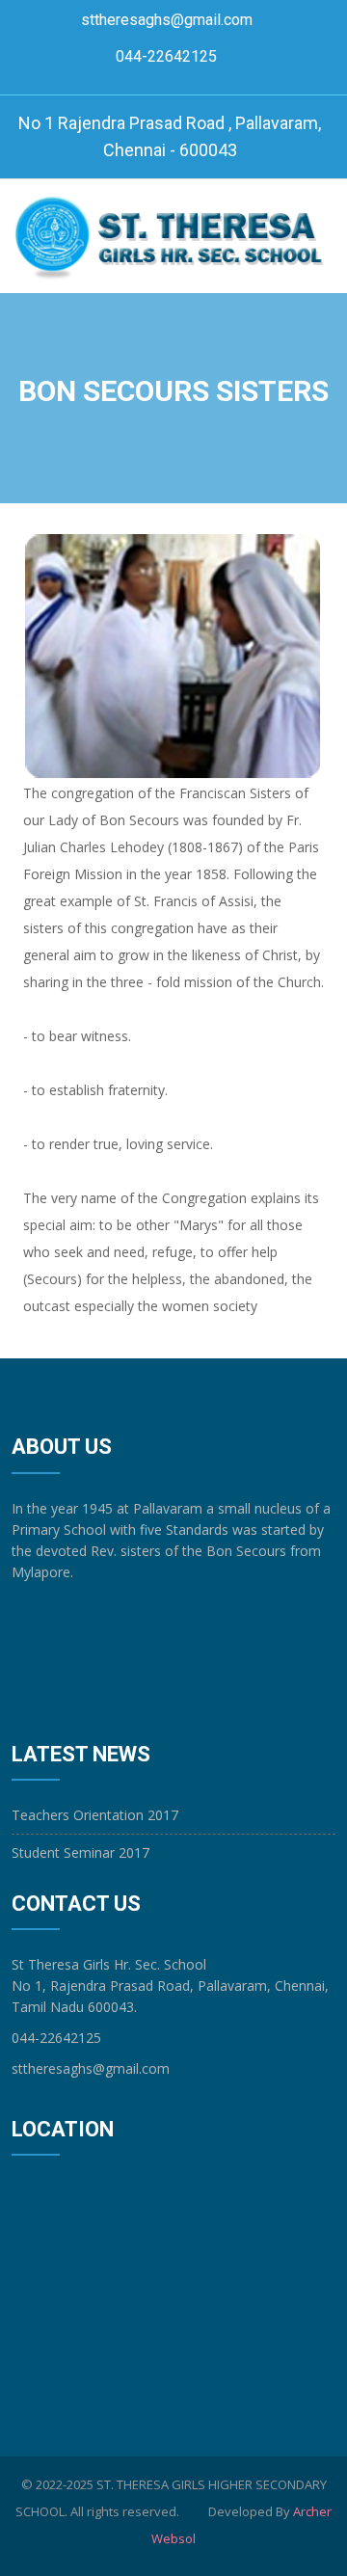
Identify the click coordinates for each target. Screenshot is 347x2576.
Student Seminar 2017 (80, 1852)
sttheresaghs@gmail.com (167, 20)
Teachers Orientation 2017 (95, 1815)
